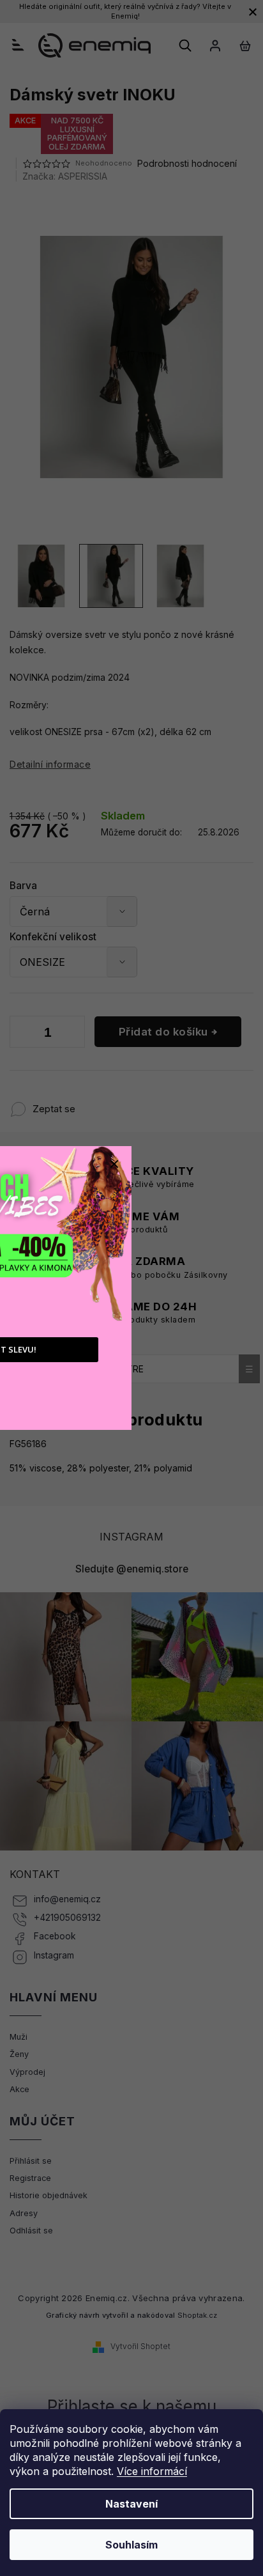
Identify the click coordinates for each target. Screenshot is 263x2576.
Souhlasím (131, 2545)
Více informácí (152, 2471)
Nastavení (131, 2504)
